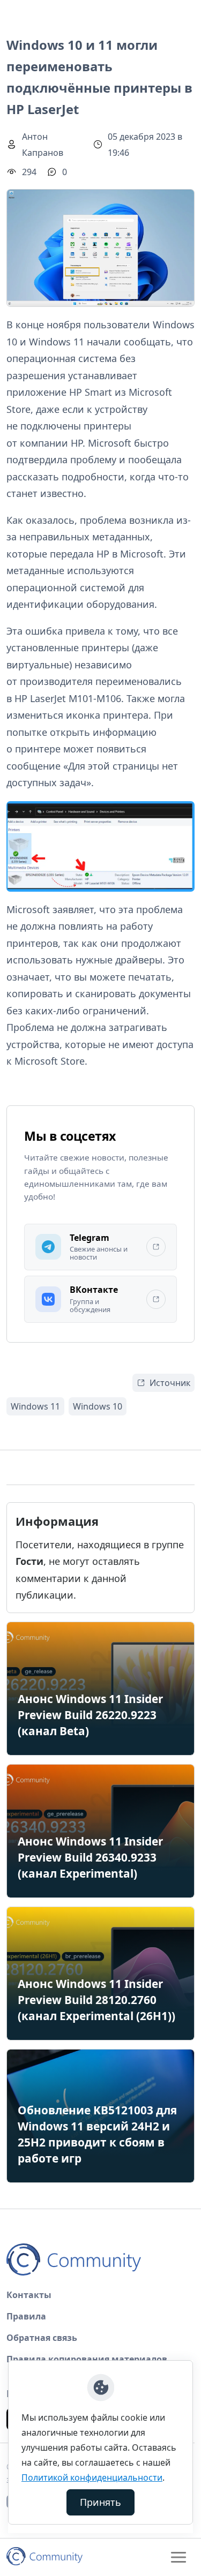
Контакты (29, 2295)
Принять (100, 2502)
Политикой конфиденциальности (92, 2477)
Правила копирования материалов (87, 2359)
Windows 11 (35, 1406)
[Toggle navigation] (178, 2557)
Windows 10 (98, 1406)
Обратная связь (42, 2338)
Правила (26, 2316)
